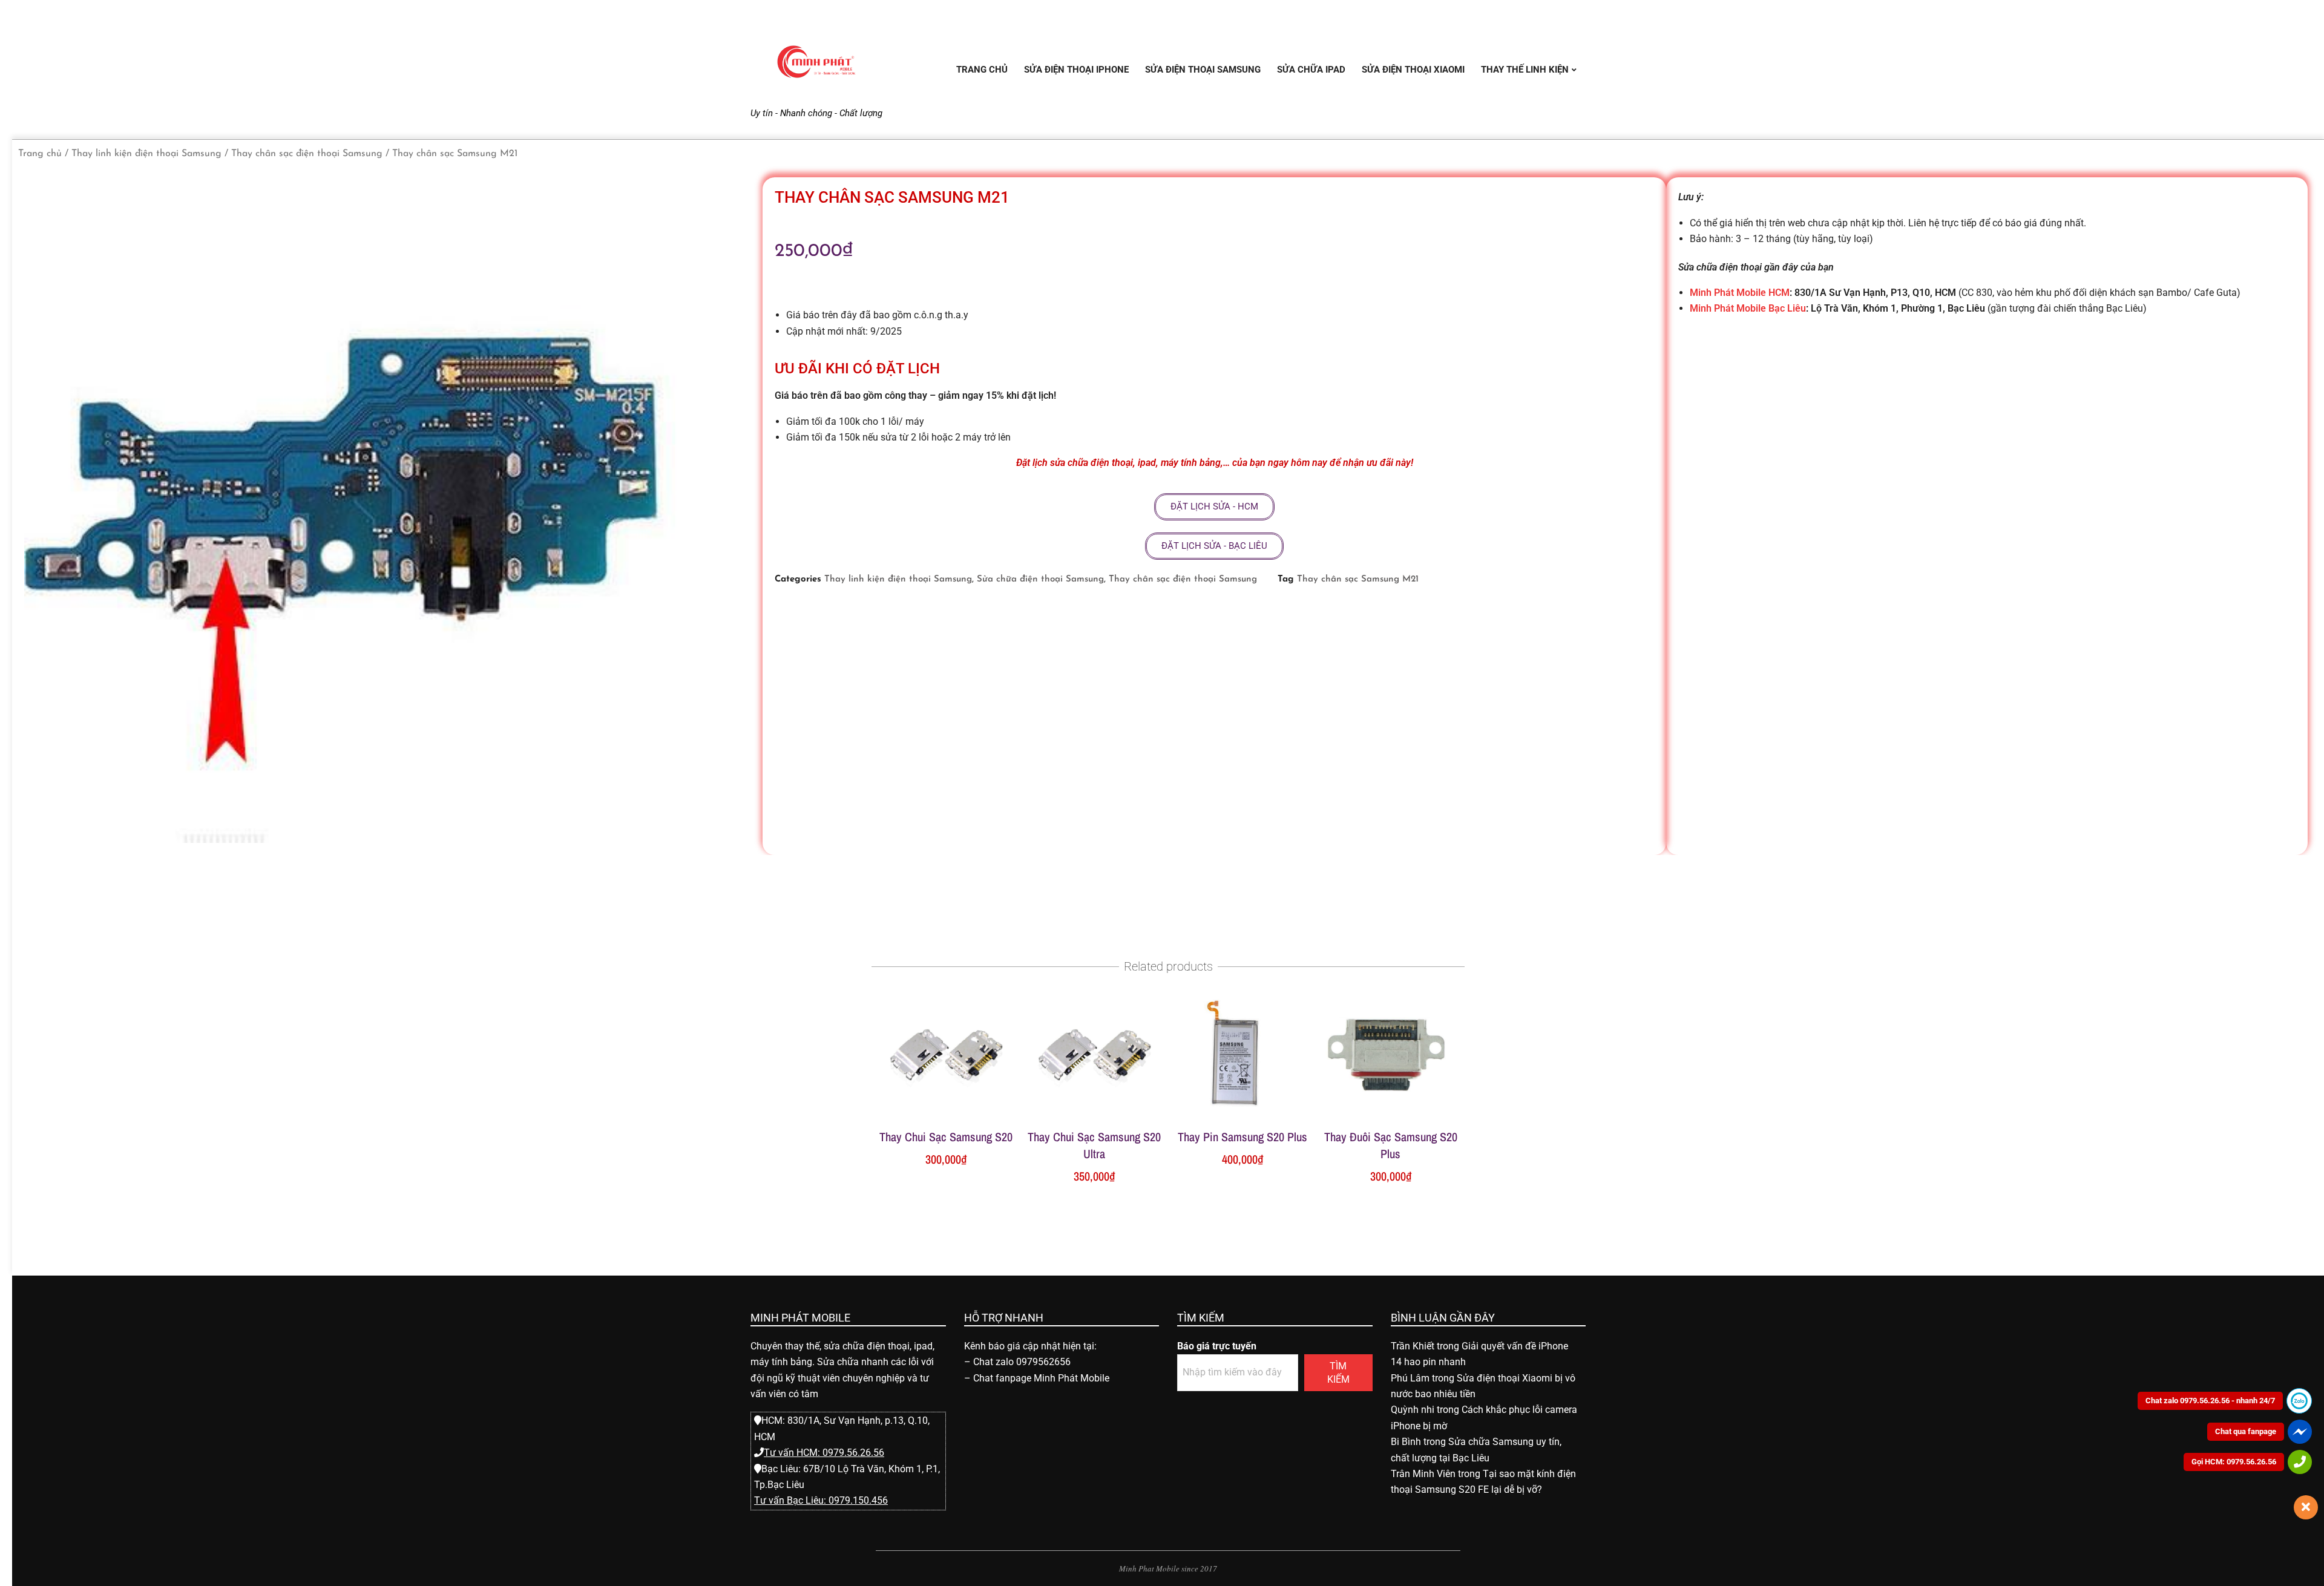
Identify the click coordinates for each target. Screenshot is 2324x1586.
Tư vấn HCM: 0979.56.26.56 (824, 1453)
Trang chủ (40, 154)
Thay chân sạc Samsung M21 (1358, 579)
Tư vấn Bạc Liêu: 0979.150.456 (821, 1500)
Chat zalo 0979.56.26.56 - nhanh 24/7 (2210, 1401)
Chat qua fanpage (2246, 1431)
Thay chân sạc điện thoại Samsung (307, 154)
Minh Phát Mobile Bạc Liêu (1748, 308)
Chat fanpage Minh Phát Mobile (1041, 1378)
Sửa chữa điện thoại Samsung (1040, 579)
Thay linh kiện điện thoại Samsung (146, 154)
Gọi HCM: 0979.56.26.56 (2234, 1462)
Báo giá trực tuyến (1217, 1346)
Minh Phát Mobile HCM (1740, 293)
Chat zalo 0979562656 (1022, 1362)
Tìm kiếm (1338, 1372)
